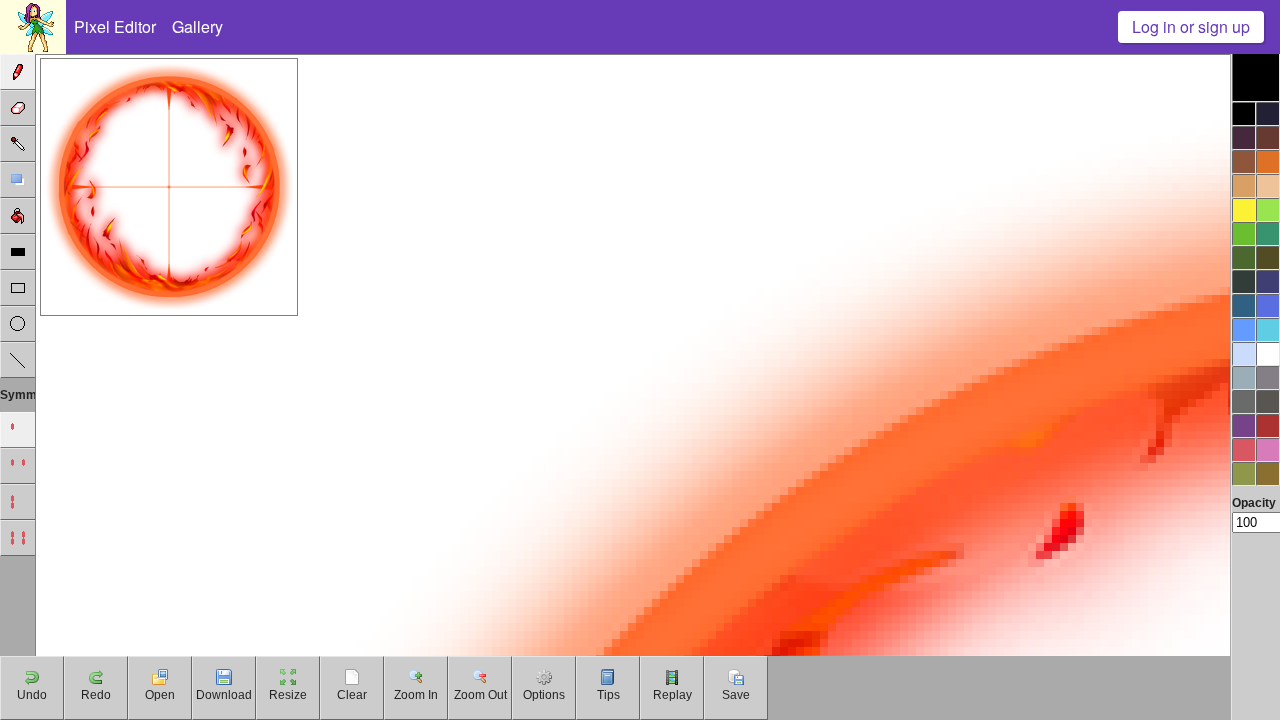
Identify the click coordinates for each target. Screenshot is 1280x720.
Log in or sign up (1191, 26)
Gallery (197, 26)
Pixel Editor (115, 26)
